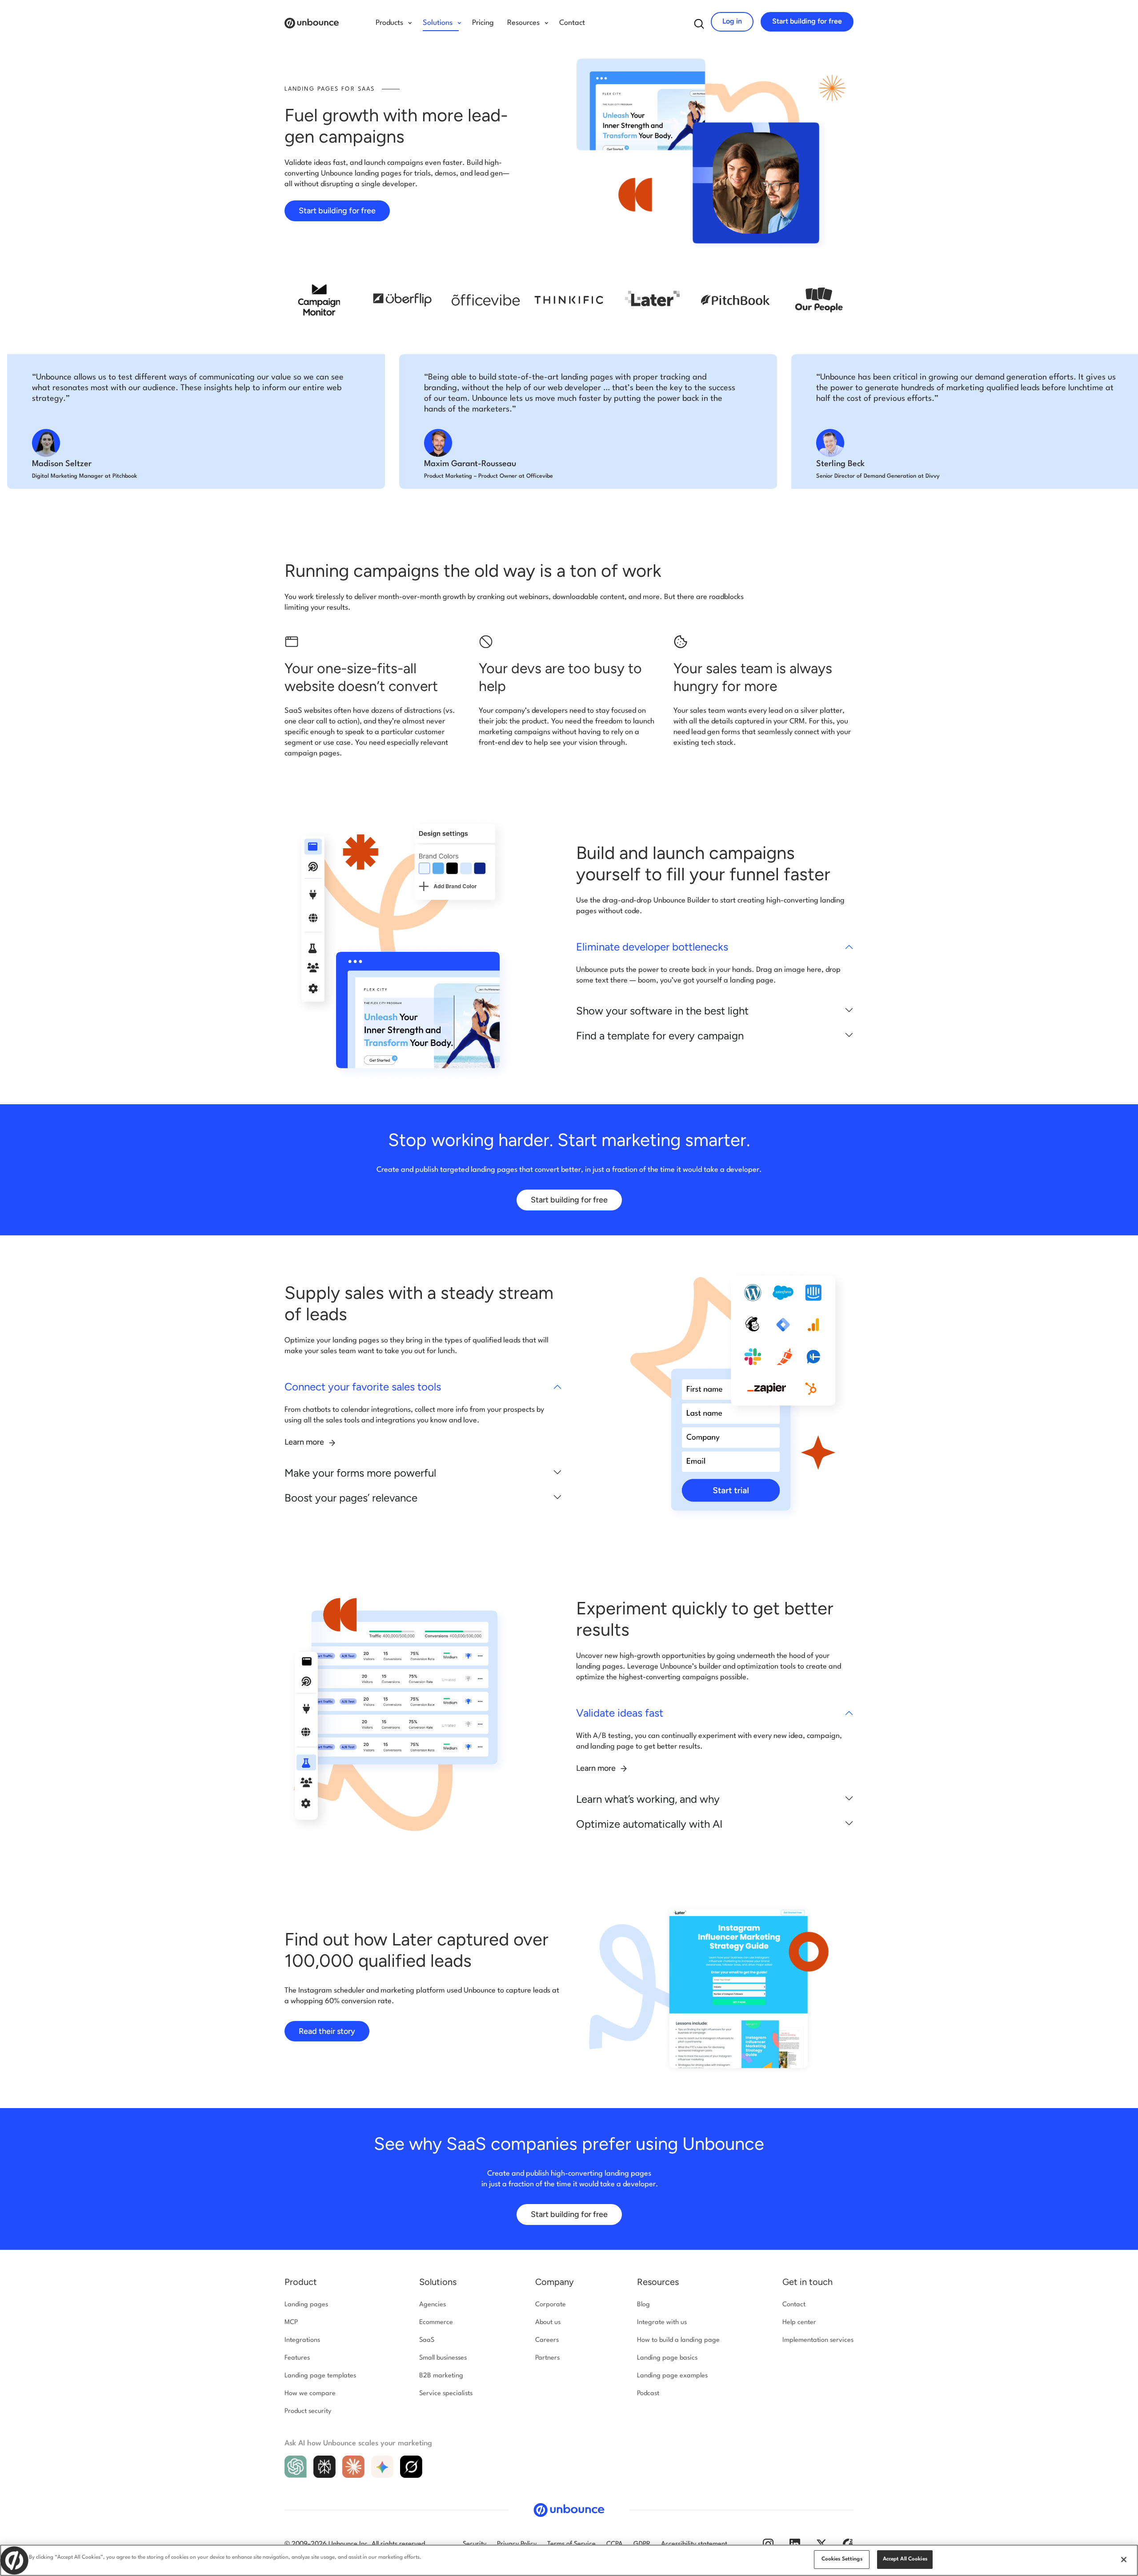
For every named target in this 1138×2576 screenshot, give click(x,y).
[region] (569, 2560)
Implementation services (818, 2340)
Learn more (305, 1442)
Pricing (483, 23)
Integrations (302, 2340)
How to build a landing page (678, 2340)
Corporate (551, 2305)
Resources (658, 2282)
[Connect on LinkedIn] (795, 2544)
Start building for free (807, 21)
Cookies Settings (842, 2559)
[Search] (699, 24)
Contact (572, 23)
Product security (308, 2411)
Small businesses (443, 2358)
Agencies (433, 2305)
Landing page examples (672, 2376)
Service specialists (446, 2394)
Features (297, 2358)
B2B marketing (441, 2376)
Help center (799, 2322)
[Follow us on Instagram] (768, 2544)
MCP (291, 2322)
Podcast (648, 2394)
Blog (643, 2305)
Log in (732, 21)
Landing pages (306, 2305)
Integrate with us (662, 2322)
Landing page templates (320, 2376)
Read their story (327, 2031)
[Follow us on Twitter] (821, 2544)
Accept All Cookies (905, 2559)
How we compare (310, 2394)
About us (548, 2322)
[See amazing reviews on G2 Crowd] (848, 2544)
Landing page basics (667, 2358)
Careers (547, 2340)
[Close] (1124, 2560)
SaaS (427, 2340)
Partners (547, 2358)
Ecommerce (436, 2322)
